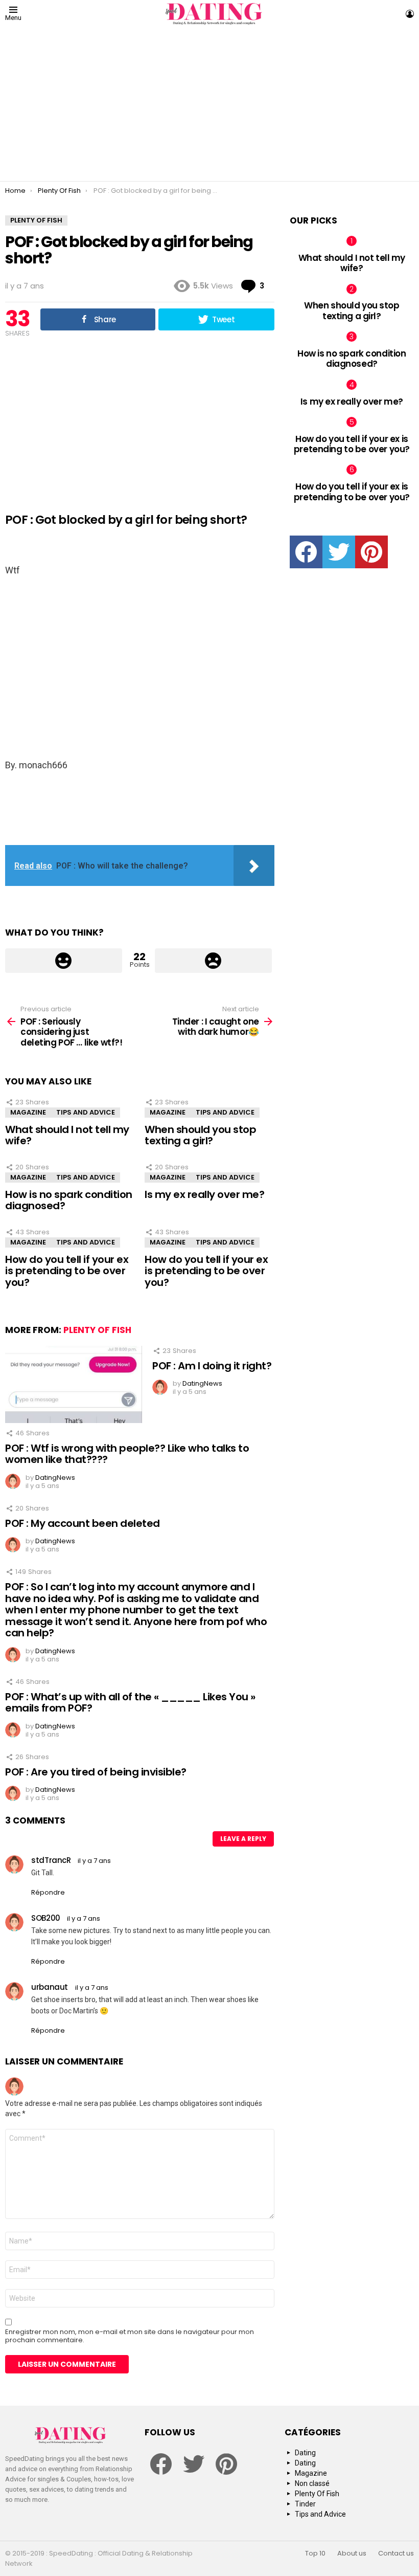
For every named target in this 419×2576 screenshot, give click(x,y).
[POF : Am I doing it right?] (74, 1384)
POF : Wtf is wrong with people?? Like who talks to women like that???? (127, 1454)
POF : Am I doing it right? (212, 1366)
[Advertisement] (212, 104)
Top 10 (315, 2553)
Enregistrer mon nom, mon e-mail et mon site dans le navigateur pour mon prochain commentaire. (130, 2336)
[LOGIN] (410, 14)
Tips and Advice (86, 1112)
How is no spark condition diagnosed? (69, 1200)
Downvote (213, 961)
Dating (305, 2453)
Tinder (305, 2504)
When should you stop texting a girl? (200, 1135)
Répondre (48, 1892)
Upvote (64, 961)
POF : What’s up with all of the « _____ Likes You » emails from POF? (130, 1703)
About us (352, 2553)
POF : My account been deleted (83, 1523)
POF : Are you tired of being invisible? (96, 1772)
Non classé (312, 2483)
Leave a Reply (243, 1839)
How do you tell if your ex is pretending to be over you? (67, 1271)
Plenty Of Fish (97, 1330)
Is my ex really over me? (204, 1194)
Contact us (396, 2553)
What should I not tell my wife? (67, 1135)
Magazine (28, 1112)
